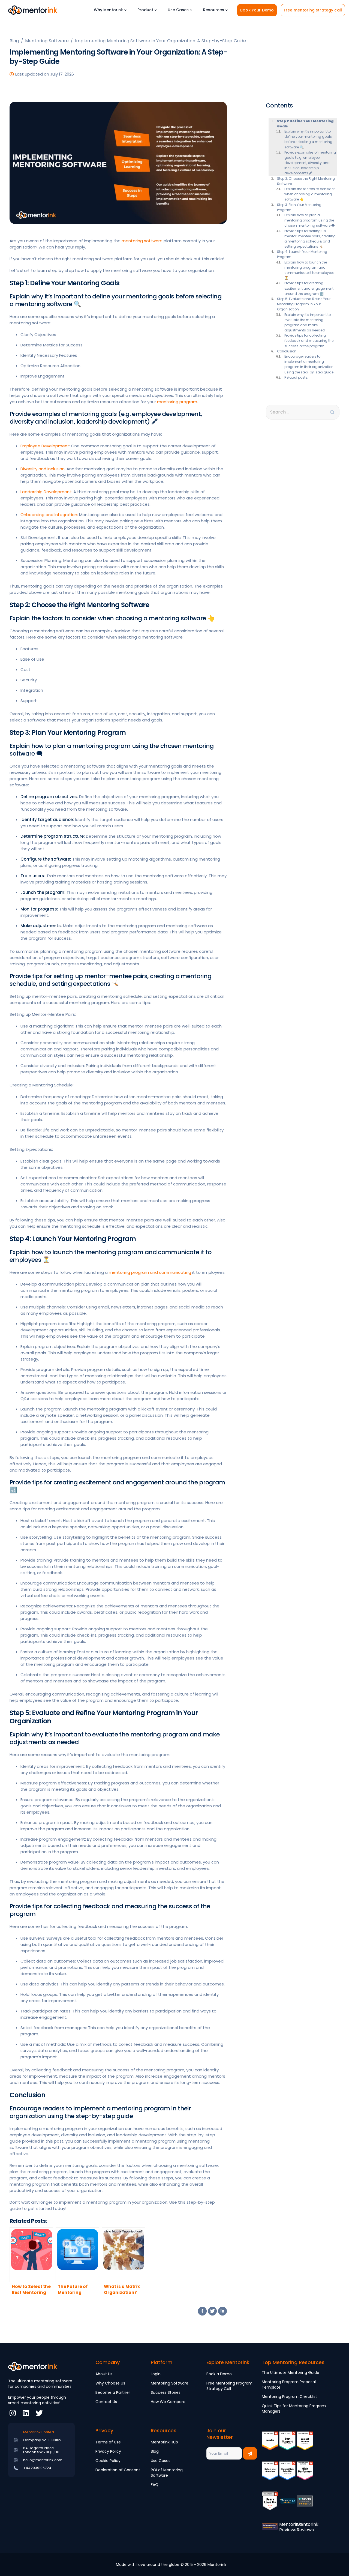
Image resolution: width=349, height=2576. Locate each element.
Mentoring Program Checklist (289, 2397)
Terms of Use (108, 2442)
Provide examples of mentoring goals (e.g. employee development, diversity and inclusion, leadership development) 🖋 (310, 163)
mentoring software (142, 241)
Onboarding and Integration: (49, 515)
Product (145, 10)
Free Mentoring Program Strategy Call (229, 2386)
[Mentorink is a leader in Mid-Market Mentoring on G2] (287, 2445)
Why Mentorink (108, 10)
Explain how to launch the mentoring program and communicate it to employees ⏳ (309, 270)
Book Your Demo (257, 10)
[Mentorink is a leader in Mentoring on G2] (270, 2445)
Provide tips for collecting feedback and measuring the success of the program (309, 341)
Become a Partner (113, 2392)
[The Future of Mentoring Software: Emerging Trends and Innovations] (77, 2255)
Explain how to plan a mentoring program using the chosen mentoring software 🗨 (310, 220)
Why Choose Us (110, 2383)
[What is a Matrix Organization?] (124, 2255)
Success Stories (166, 2392)
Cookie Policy (108, 2461)
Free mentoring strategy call (313, 10)
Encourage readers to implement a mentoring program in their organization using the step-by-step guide (309, 364)
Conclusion (287, 351)
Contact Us (106, 2402)
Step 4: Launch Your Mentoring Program (302, 254)
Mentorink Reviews (290, 2527)
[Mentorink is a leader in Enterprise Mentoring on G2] (305, 2445)
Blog (155, 2451)
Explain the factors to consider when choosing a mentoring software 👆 (309, 194)
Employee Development (45, 446)
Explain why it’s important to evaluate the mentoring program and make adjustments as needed (308, 323)
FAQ (155, 2485)
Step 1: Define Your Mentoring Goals (305, 124)
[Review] (287, 2505)
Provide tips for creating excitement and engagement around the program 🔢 (309, 288)
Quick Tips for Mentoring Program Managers (294, 2409)
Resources (214, 10)
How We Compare (168, 2402)
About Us (104, 2374)
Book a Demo (219, 2374)
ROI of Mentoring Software (167, 2473)
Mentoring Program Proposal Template (289, 2385)
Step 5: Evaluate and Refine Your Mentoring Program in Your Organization (304, 304)
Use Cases (178, 10)
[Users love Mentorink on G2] (270, 2505)
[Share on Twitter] (212, 2311)
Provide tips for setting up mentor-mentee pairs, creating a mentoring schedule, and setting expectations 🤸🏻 (310, 239)
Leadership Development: (46, 492)
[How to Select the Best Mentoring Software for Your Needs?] (31, 2255)
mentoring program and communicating (150, 1272)
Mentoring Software (170, 2383)
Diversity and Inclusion (43, 469)
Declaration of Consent (118, 2470)
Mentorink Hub (164, 2442)
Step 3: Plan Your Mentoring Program (299, 207)
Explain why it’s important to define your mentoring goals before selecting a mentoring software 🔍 (308, 139)
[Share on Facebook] (202, 2311)
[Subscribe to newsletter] (250, 2453)
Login (156, 2374)
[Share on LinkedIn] (222, 2311)
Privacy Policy (108, 2451)
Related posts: (296, 377)
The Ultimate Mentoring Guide (291, 2373)
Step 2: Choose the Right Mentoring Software (306, 181)
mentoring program (177, 402)
